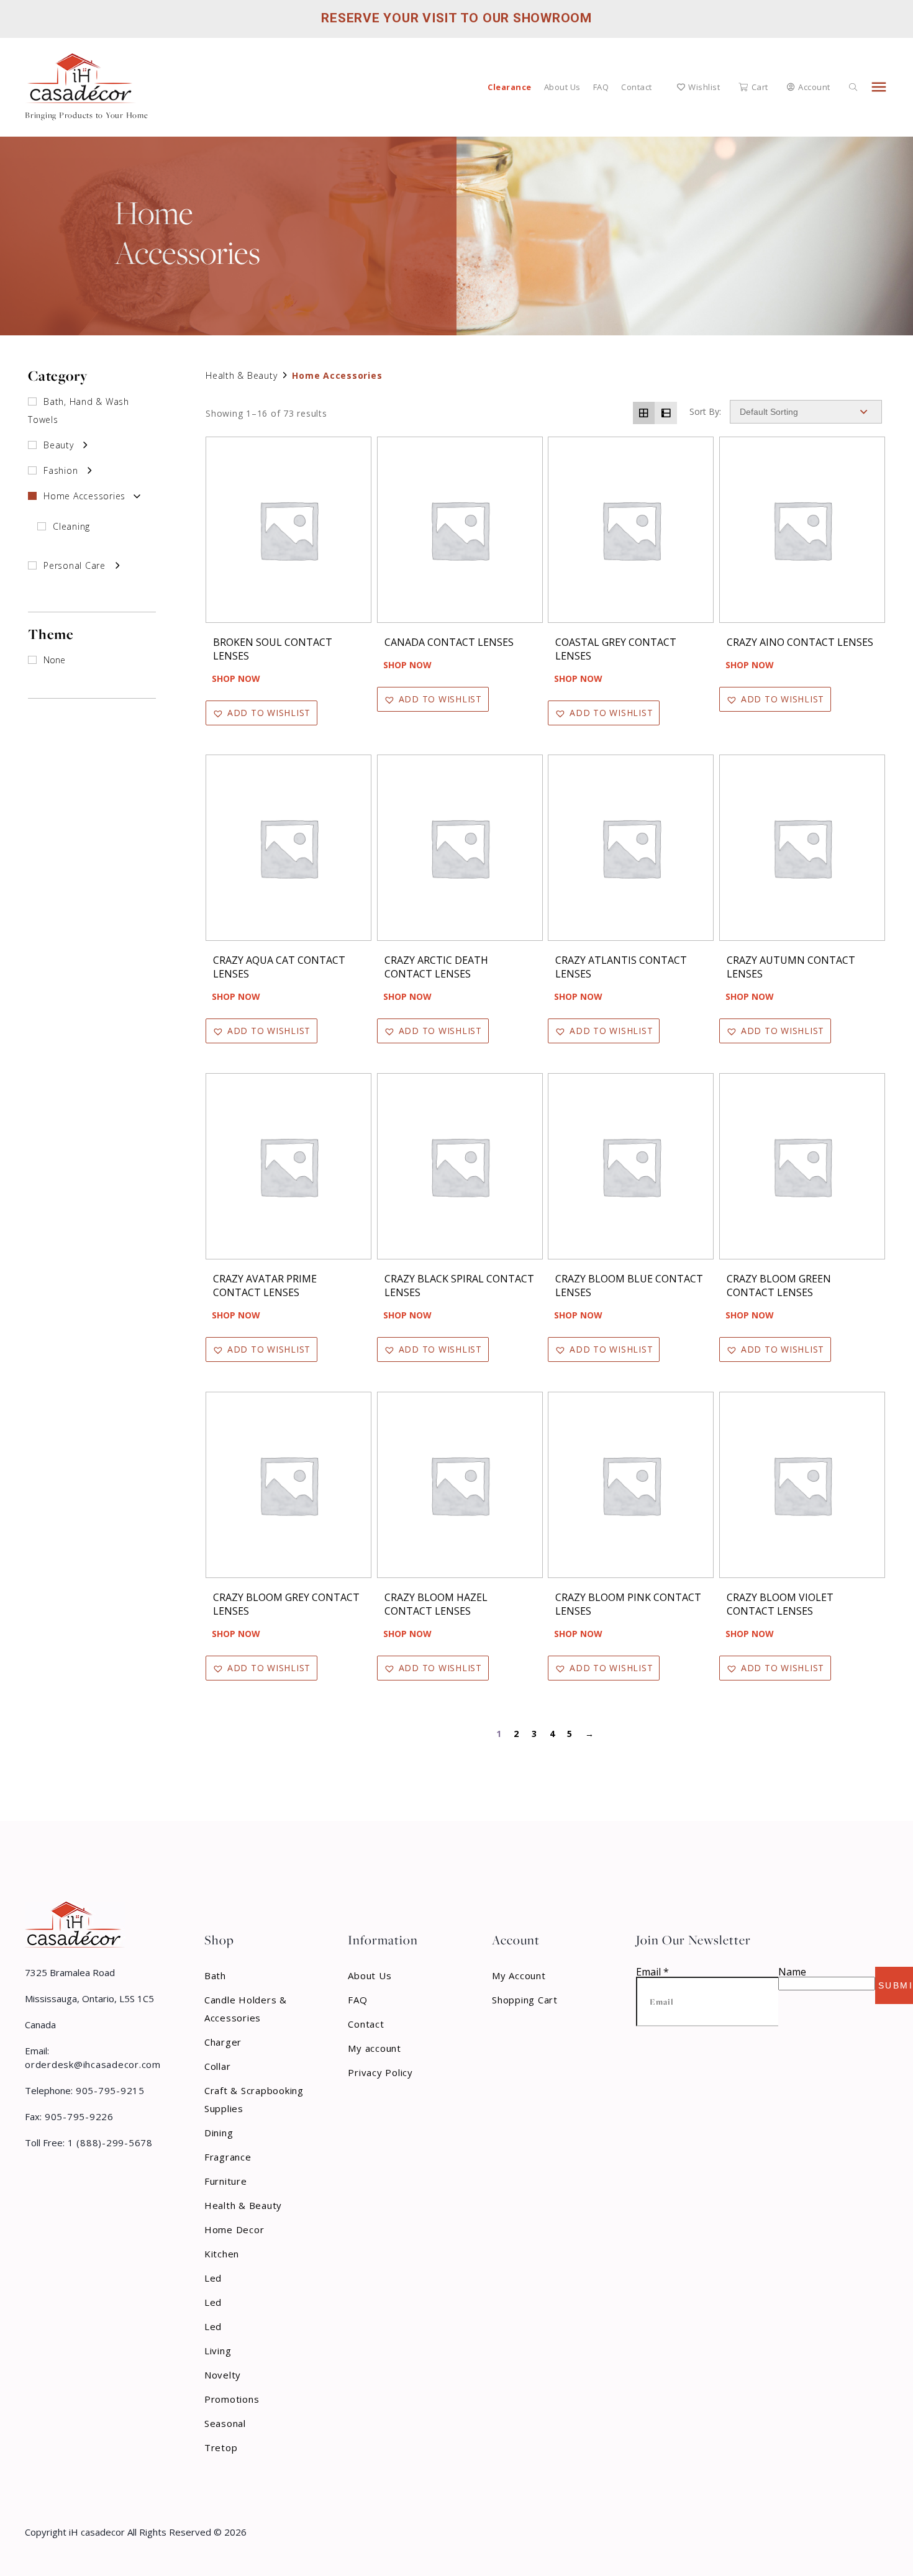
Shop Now (236, 678)
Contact (637, 87)
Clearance (510, 87)
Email (652, 1972)
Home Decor (234, 2229)
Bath (215, 1975)
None (54, 660)
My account (375, 2048)
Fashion (61, 470)
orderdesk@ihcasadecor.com (93, 2064)
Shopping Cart (525, 2000)
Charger (223, 2042)
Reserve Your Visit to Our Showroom (457, 18)
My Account (519, 1975)
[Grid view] (644, 413)
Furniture (226, 2181)
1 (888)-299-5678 (109, 2143)
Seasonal (225, 2423)
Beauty (59, 445)
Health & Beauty (241, 375)
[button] (261, 713)
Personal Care (75, 565)
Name (792, 1972)
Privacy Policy (380, 2072)
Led (213, 2278)
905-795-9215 (109, 2090)
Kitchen (222, 2254)
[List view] (666, 413)
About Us (562, 87)
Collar (218, 2066)
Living (218, 2351)
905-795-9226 (78, 2116)
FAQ (601, 87)
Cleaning (71, 526)
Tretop (221, 2447)
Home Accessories (84, 496)
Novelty (223, 2375)
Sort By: (705, 412)
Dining (219, 2133)
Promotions (232, 2399)
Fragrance (228, 2157)
